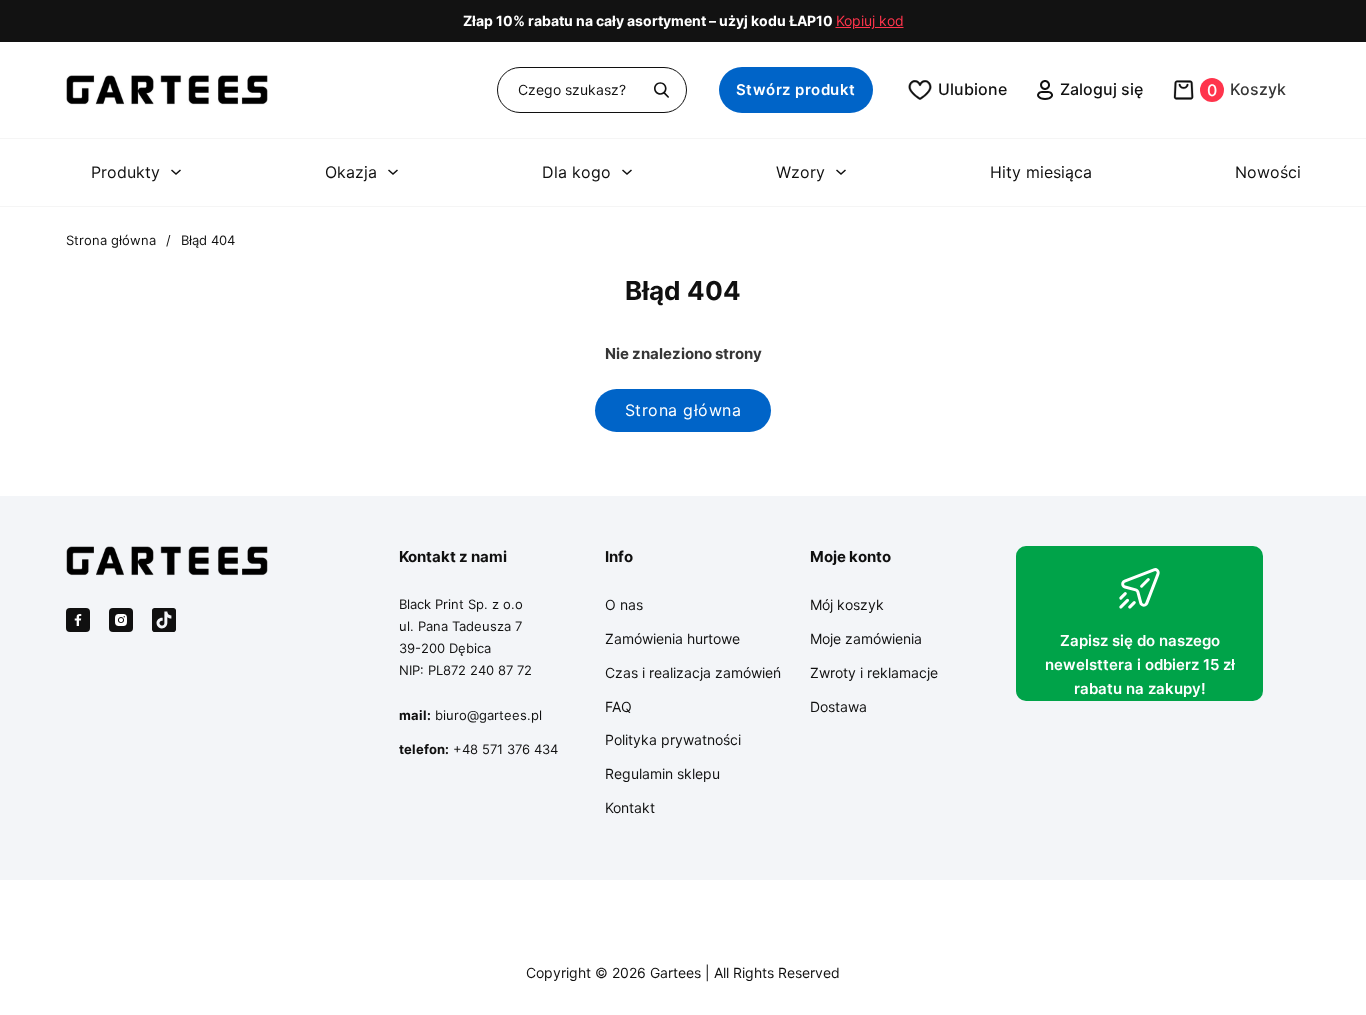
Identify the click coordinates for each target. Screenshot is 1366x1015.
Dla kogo (576, 172)
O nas (624, 604)
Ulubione (972, 89)
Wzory (800, 172)
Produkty (125, 172)
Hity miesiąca (1041, 172)
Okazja (351, 172)
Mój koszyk (847, 604)
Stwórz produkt (796, 89)
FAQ (618, 706)
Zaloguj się (1101, 89)
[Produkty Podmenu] (176, 172)
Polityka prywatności (673, 739)
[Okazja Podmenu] (393, 172)
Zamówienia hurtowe (672, 638)
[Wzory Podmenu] (841, 172)
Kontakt (630, 807)
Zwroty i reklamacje (874, 672)
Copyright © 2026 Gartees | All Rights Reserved (683, 972)
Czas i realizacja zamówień (693, 672)
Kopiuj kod (870, 21)
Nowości (1268, 172)
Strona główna (111, 240)
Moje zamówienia (866, 638)
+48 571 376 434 (505, 749)
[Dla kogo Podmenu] (627, 172)
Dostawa (838, 706)
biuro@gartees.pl (488, 715)
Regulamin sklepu (662, 773)
